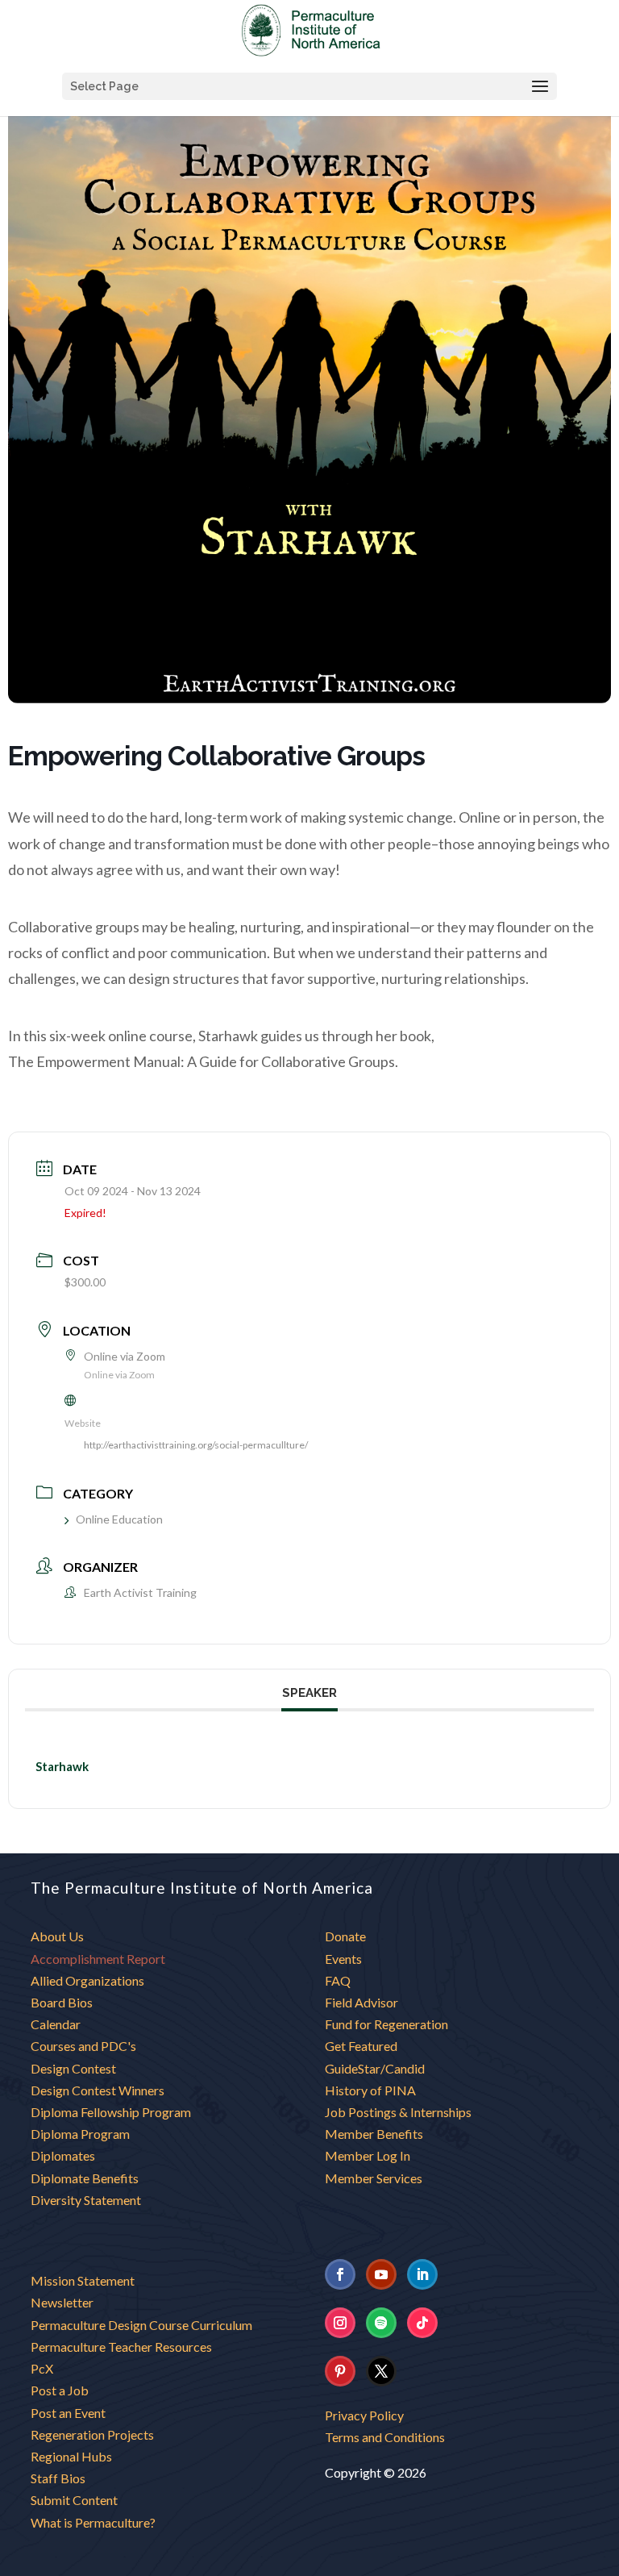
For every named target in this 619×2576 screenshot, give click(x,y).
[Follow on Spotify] (381, 2323)
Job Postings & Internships (398, 2112)
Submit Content (74, 2500)
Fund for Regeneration (386, 2024)
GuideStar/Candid (375, 2068)
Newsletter (62, 2302)
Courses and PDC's (83, 2046)
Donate (345, 1936)
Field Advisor (363, 2002)
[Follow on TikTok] (422, 2323)
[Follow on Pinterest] (340, 2371)
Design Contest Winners (98, 2090)
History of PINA (370, 2090)
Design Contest (73, 2068)
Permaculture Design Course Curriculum (141, 2325)
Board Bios (62, 2002)
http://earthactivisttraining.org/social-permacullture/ (196, 1445)
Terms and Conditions (385, 2437)
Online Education (119, 1519)
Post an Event (68, 2413)
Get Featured (361, 2046)
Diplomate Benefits (85, 2178)
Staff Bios (58, 2478)
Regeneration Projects (92, 2434)
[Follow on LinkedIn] (422, 2274)
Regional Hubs (71, 2456)
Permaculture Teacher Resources (121, 2347)
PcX (42, 2368)
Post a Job (60, 2390)
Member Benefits (374, 2134)
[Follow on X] (381, 2371)
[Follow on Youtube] (381, 2274)
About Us (57, 1936)
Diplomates (63, 2155)
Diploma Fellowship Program (111, 2112)
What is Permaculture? (93, 2522)
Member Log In (368, 2155)
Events (343, 1959)
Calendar (56, 2024)
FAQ (338, 1980)
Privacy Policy (364, 2415)
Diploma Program (80, 2134)
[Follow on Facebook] (340, 2274)
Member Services (374, 2178)
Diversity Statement (86, 2200)
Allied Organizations (87, 1980)
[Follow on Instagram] (340, 2323)
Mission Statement (83, 2280)
